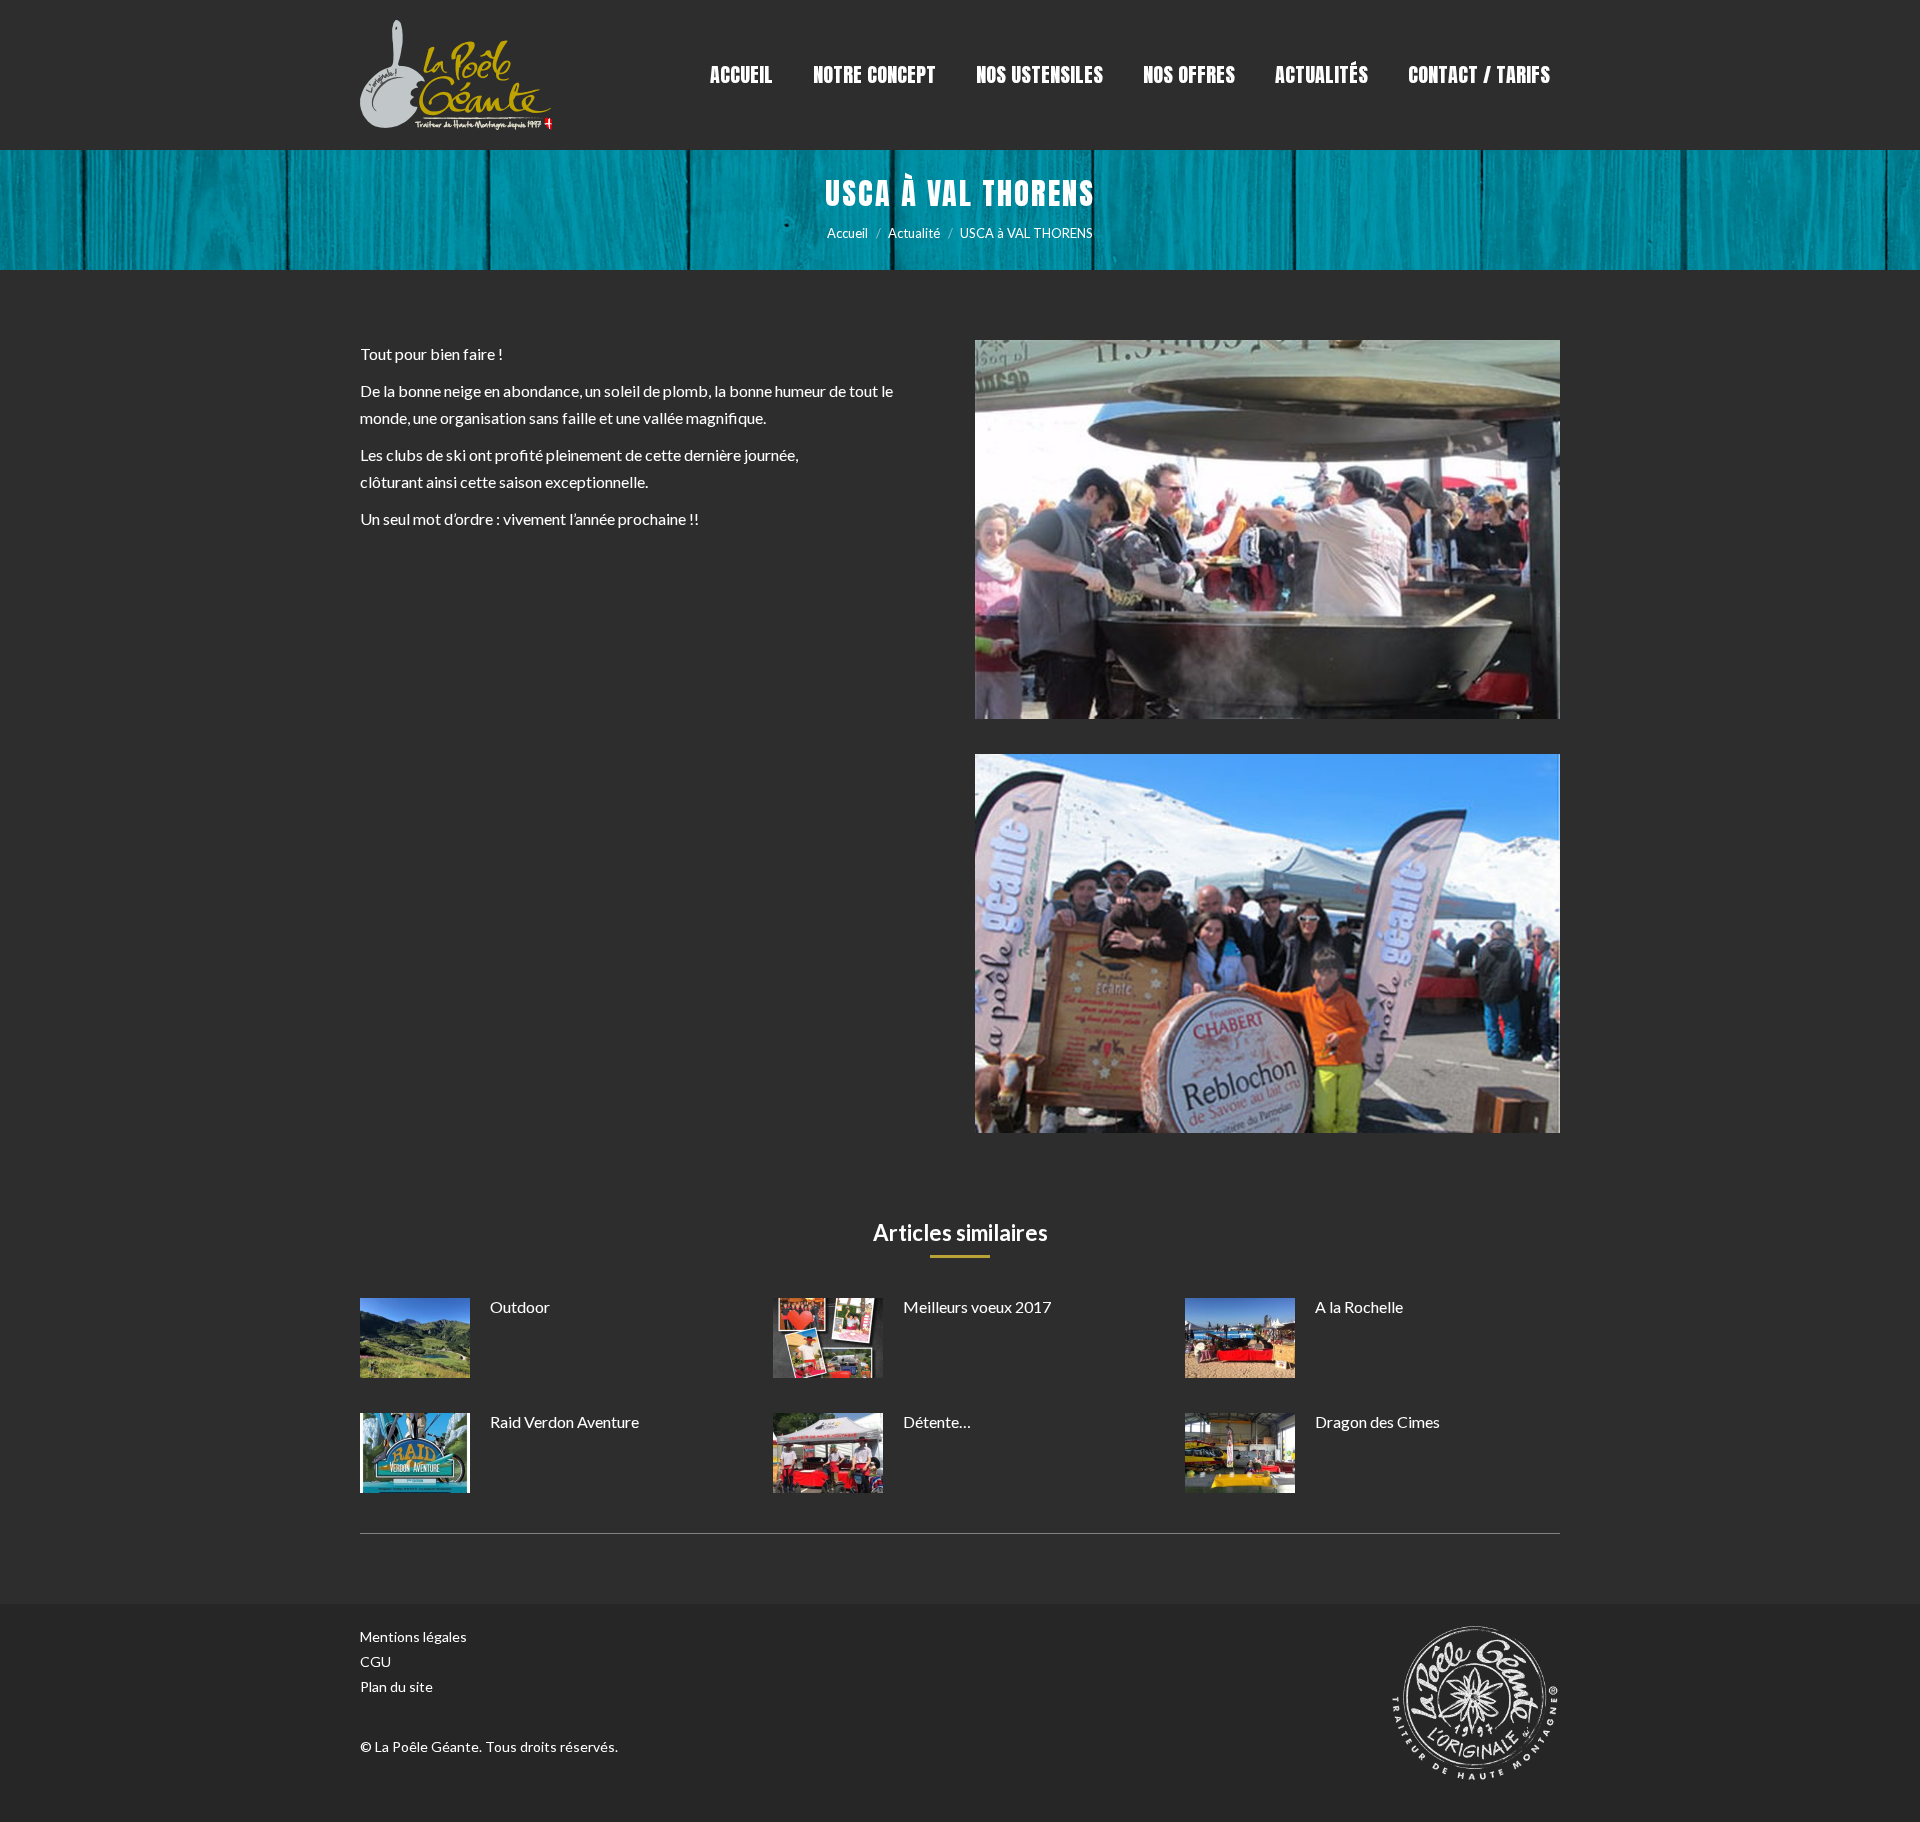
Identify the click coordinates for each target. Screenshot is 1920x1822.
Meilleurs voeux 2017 (977, 1306)
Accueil (847, 233)
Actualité (914, 233)
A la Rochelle (1359, 1306)
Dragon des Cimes (1377, 1421)
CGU (375, 1661)
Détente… (937, 1421)
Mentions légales (413, 1636)
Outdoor (520, 1306)
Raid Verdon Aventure (564, 1421)
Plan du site (396, 1686)
